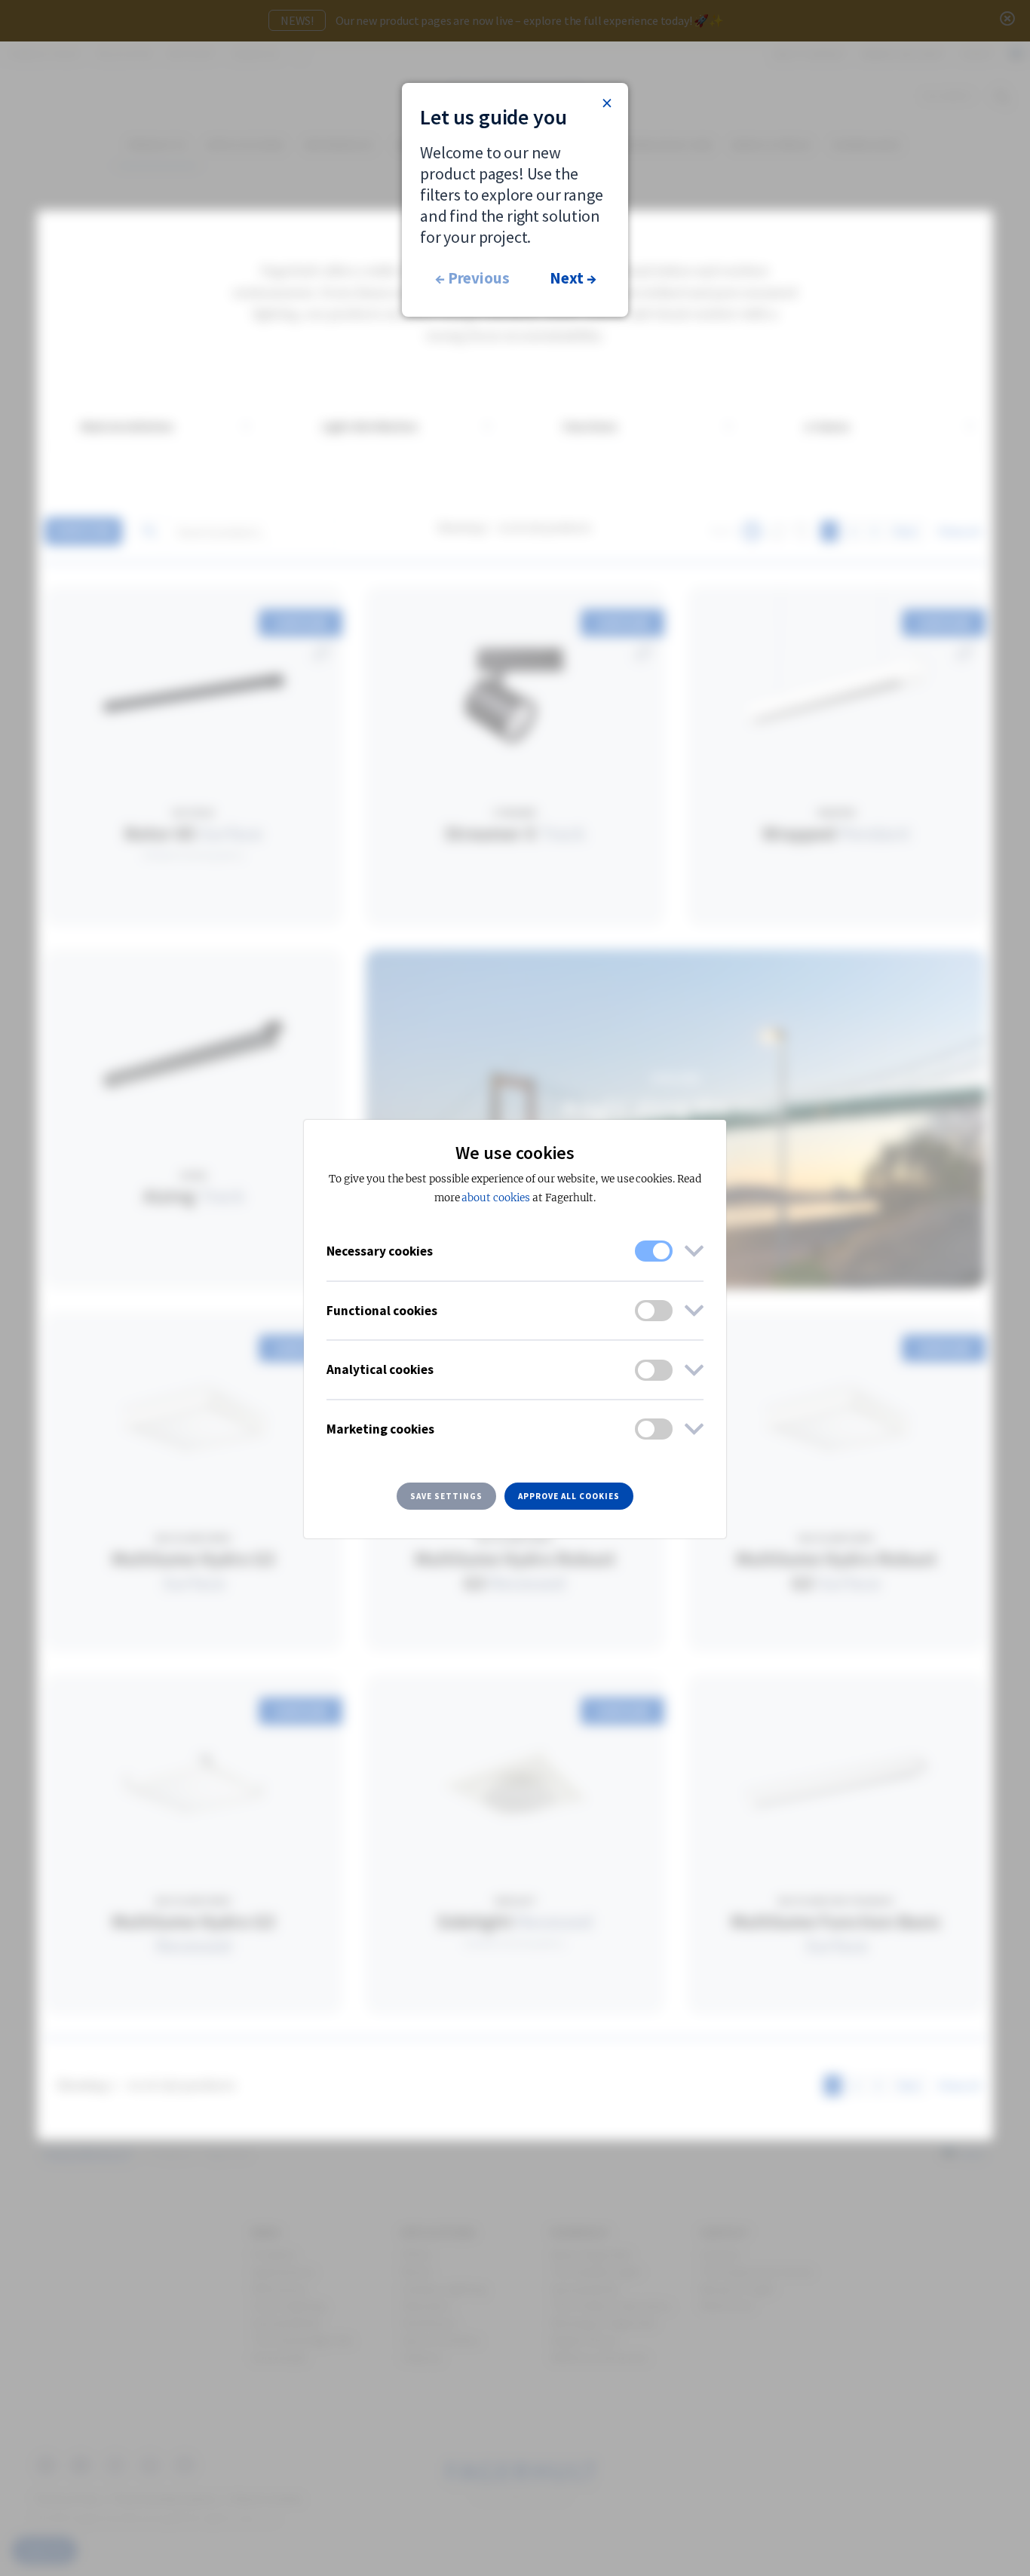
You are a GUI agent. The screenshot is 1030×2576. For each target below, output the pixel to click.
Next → (573, 278)
